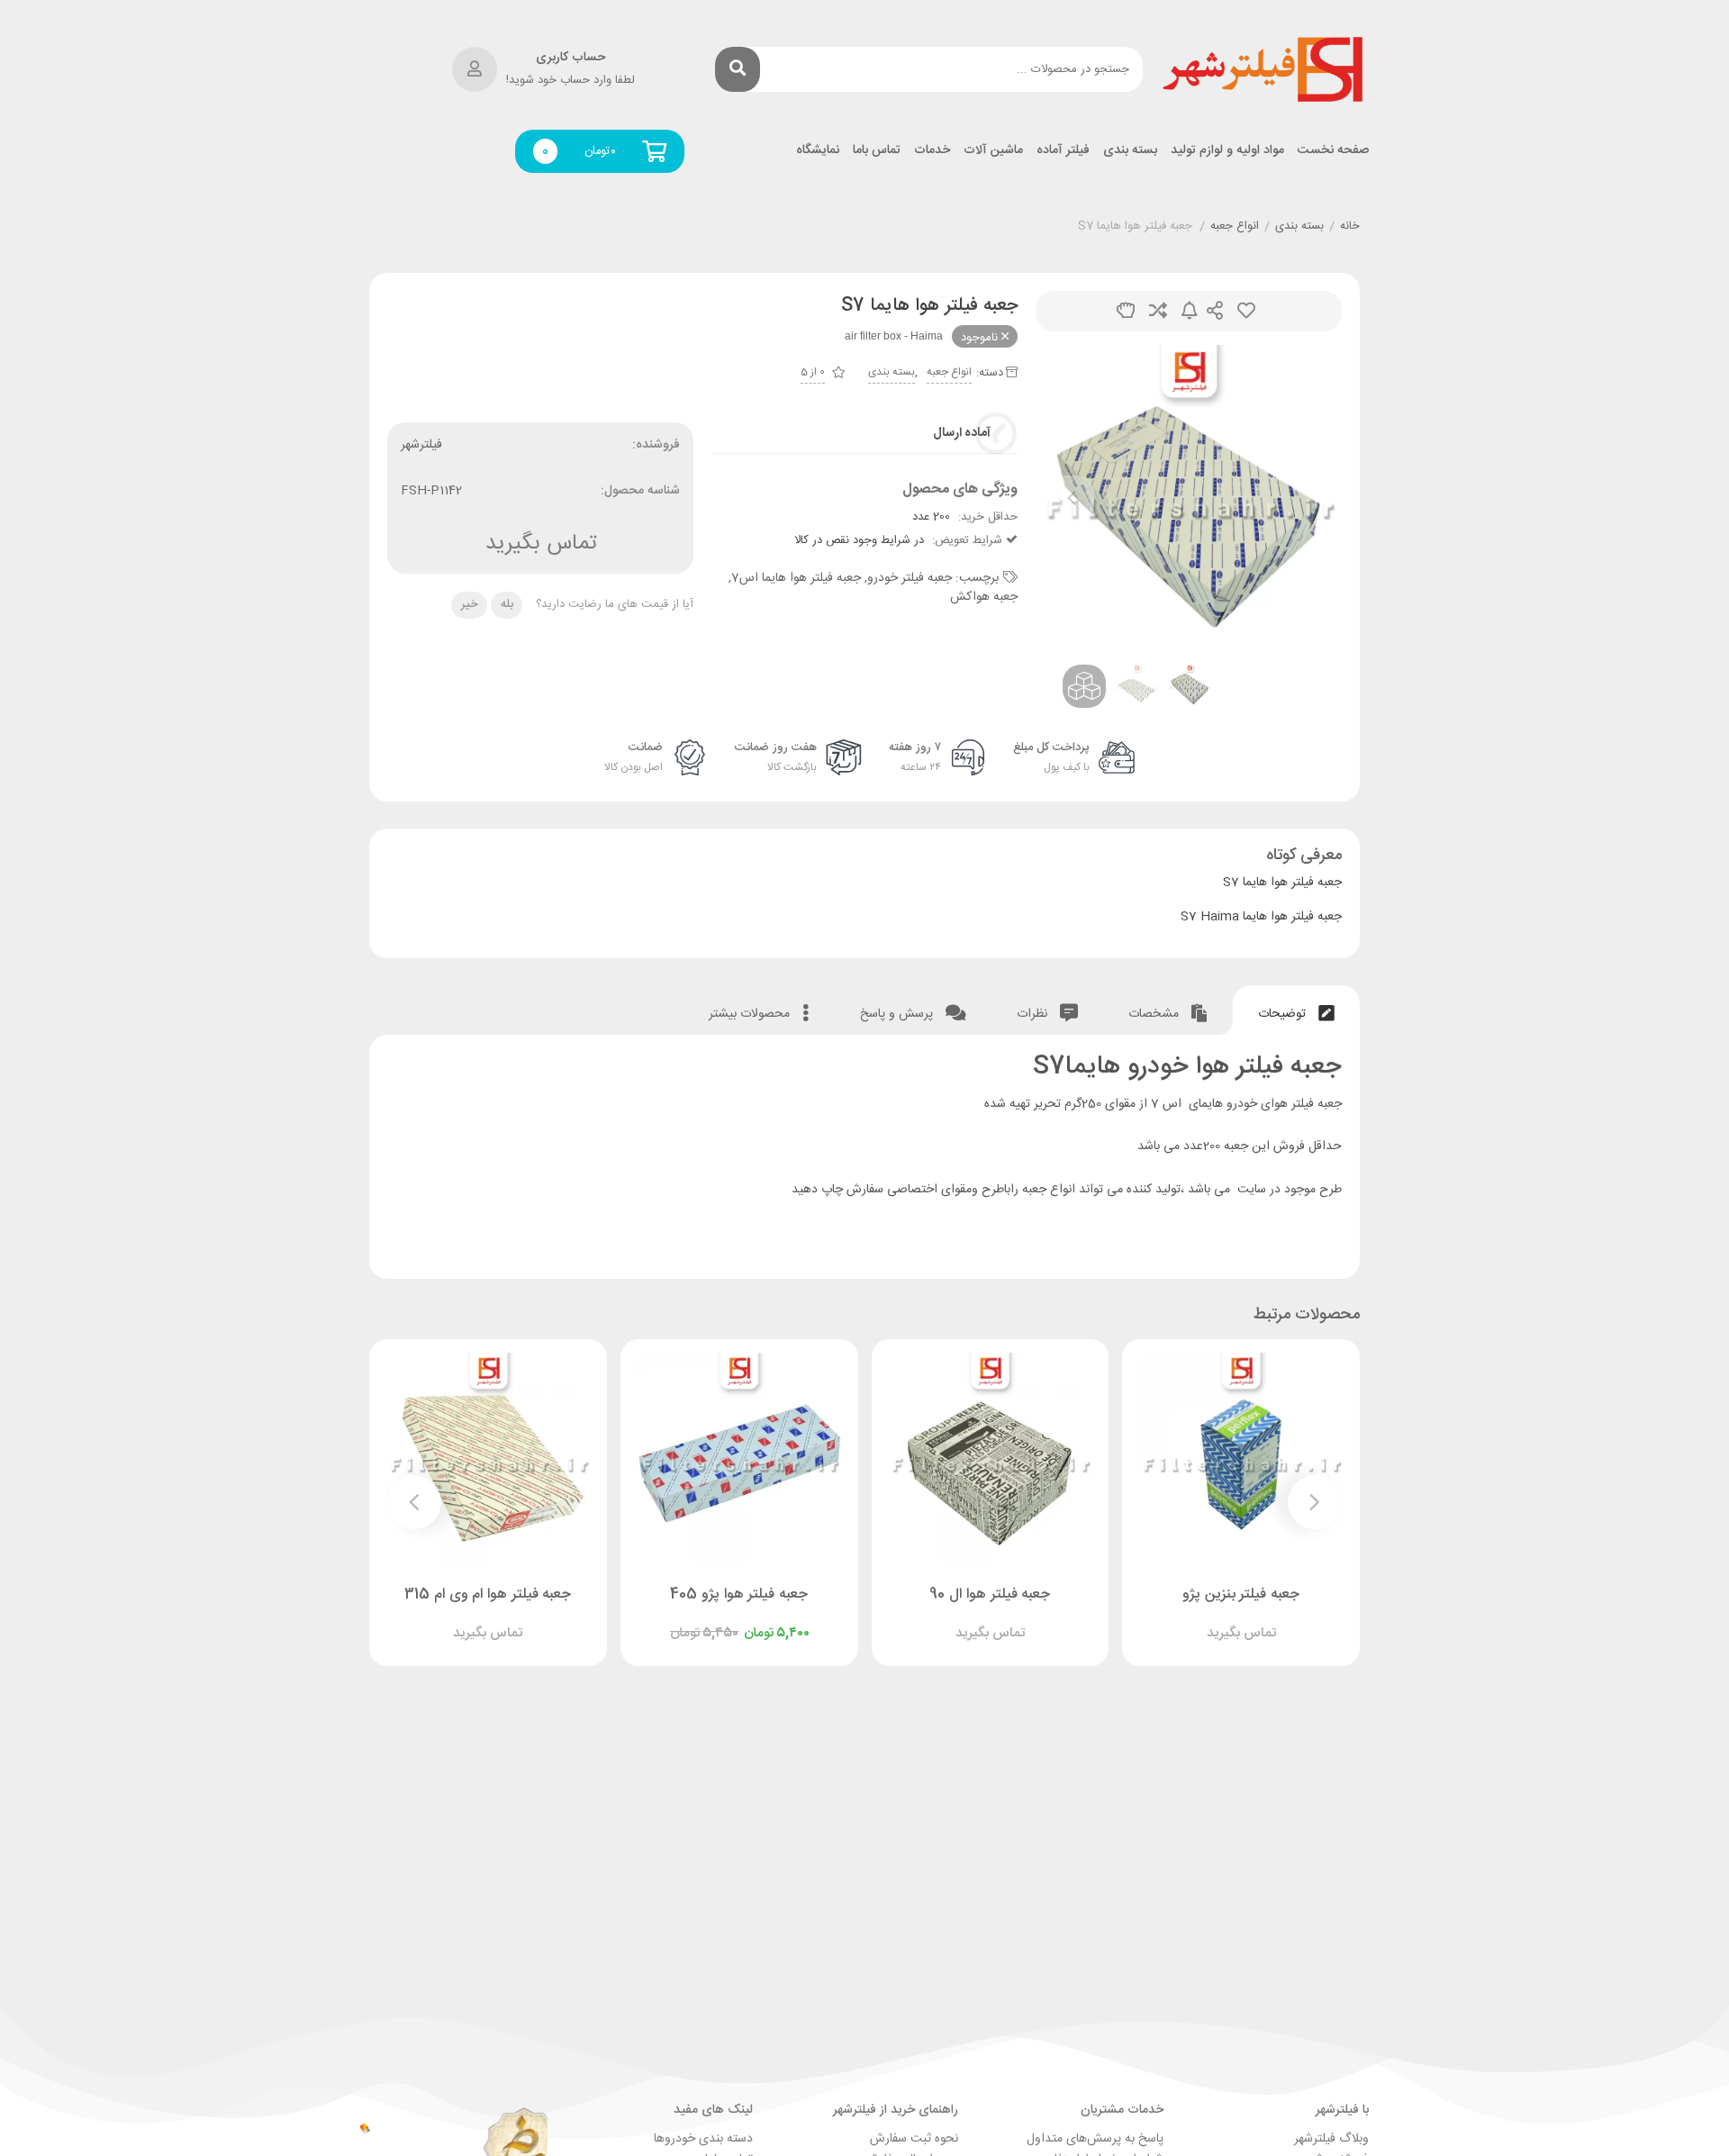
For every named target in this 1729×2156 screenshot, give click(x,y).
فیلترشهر (421, 445)
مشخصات (1155, 1014)
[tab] (1296, 1010)
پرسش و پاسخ (898, 1014)
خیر (470, 604)
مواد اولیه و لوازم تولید (1227, 151)
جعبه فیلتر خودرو (910, 578)
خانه (1350, 227)
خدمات (932, 151)
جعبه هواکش (984, 597)
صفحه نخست (1333, 151)
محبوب (1246, 311)
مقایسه (1158, 311)
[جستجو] (738, 69)
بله (507, 604)
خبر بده (1190, 311)
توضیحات (1284, 1014)
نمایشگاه (818, 151)
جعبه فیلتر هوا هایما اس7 (796, 578)
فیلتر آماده (1063, 151)
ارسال (1215, 311)
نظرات (1034, 1014)
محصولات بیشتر (751, 1014)
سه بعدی (1126, 311)
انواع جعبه (1235, 227)
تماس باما (877, 151)
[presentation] (1072, 498)
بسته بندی (1130, 151)
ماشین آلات (993, 151)
